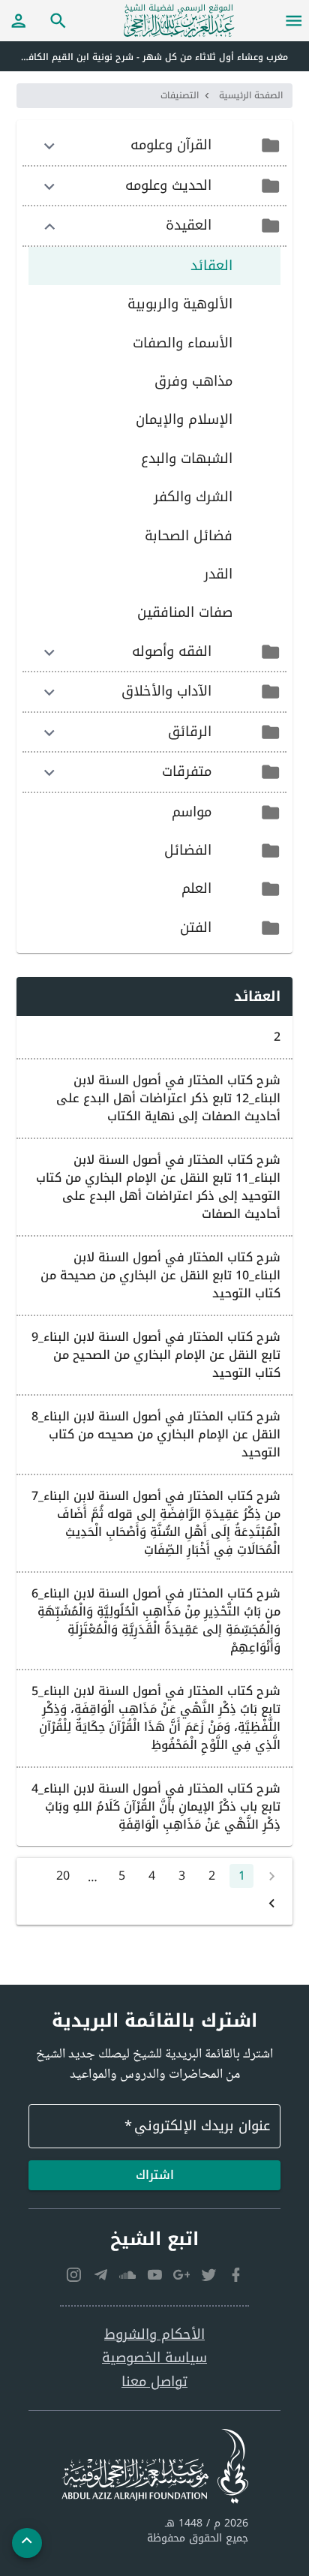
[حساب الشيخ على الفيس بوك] (235, 2275)
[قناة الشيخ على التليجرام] (100, 2275)
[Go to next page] (271, 1903)
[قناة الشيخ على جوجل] (181, 2275)
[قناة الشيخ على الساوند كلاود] (127, 2275)
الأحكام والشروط (154, 2335)
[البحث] (58, 20)
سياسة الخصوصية (154, 2358)
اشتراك (155, 2175)
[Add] (27, 2543)
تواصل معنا (154, 2382)
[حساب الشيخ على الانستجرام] (73, 2275)
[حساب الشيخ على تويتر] (208, 2275)
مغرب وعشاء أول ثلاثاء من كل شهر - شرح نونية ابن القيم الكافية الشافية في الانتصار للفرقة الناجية (144, 57)
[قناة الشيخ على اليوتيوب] (154, 2275)
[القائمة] (294, 20)
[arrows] (49, 146)
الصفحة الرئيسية (251, 95)
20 (63, 1876)
